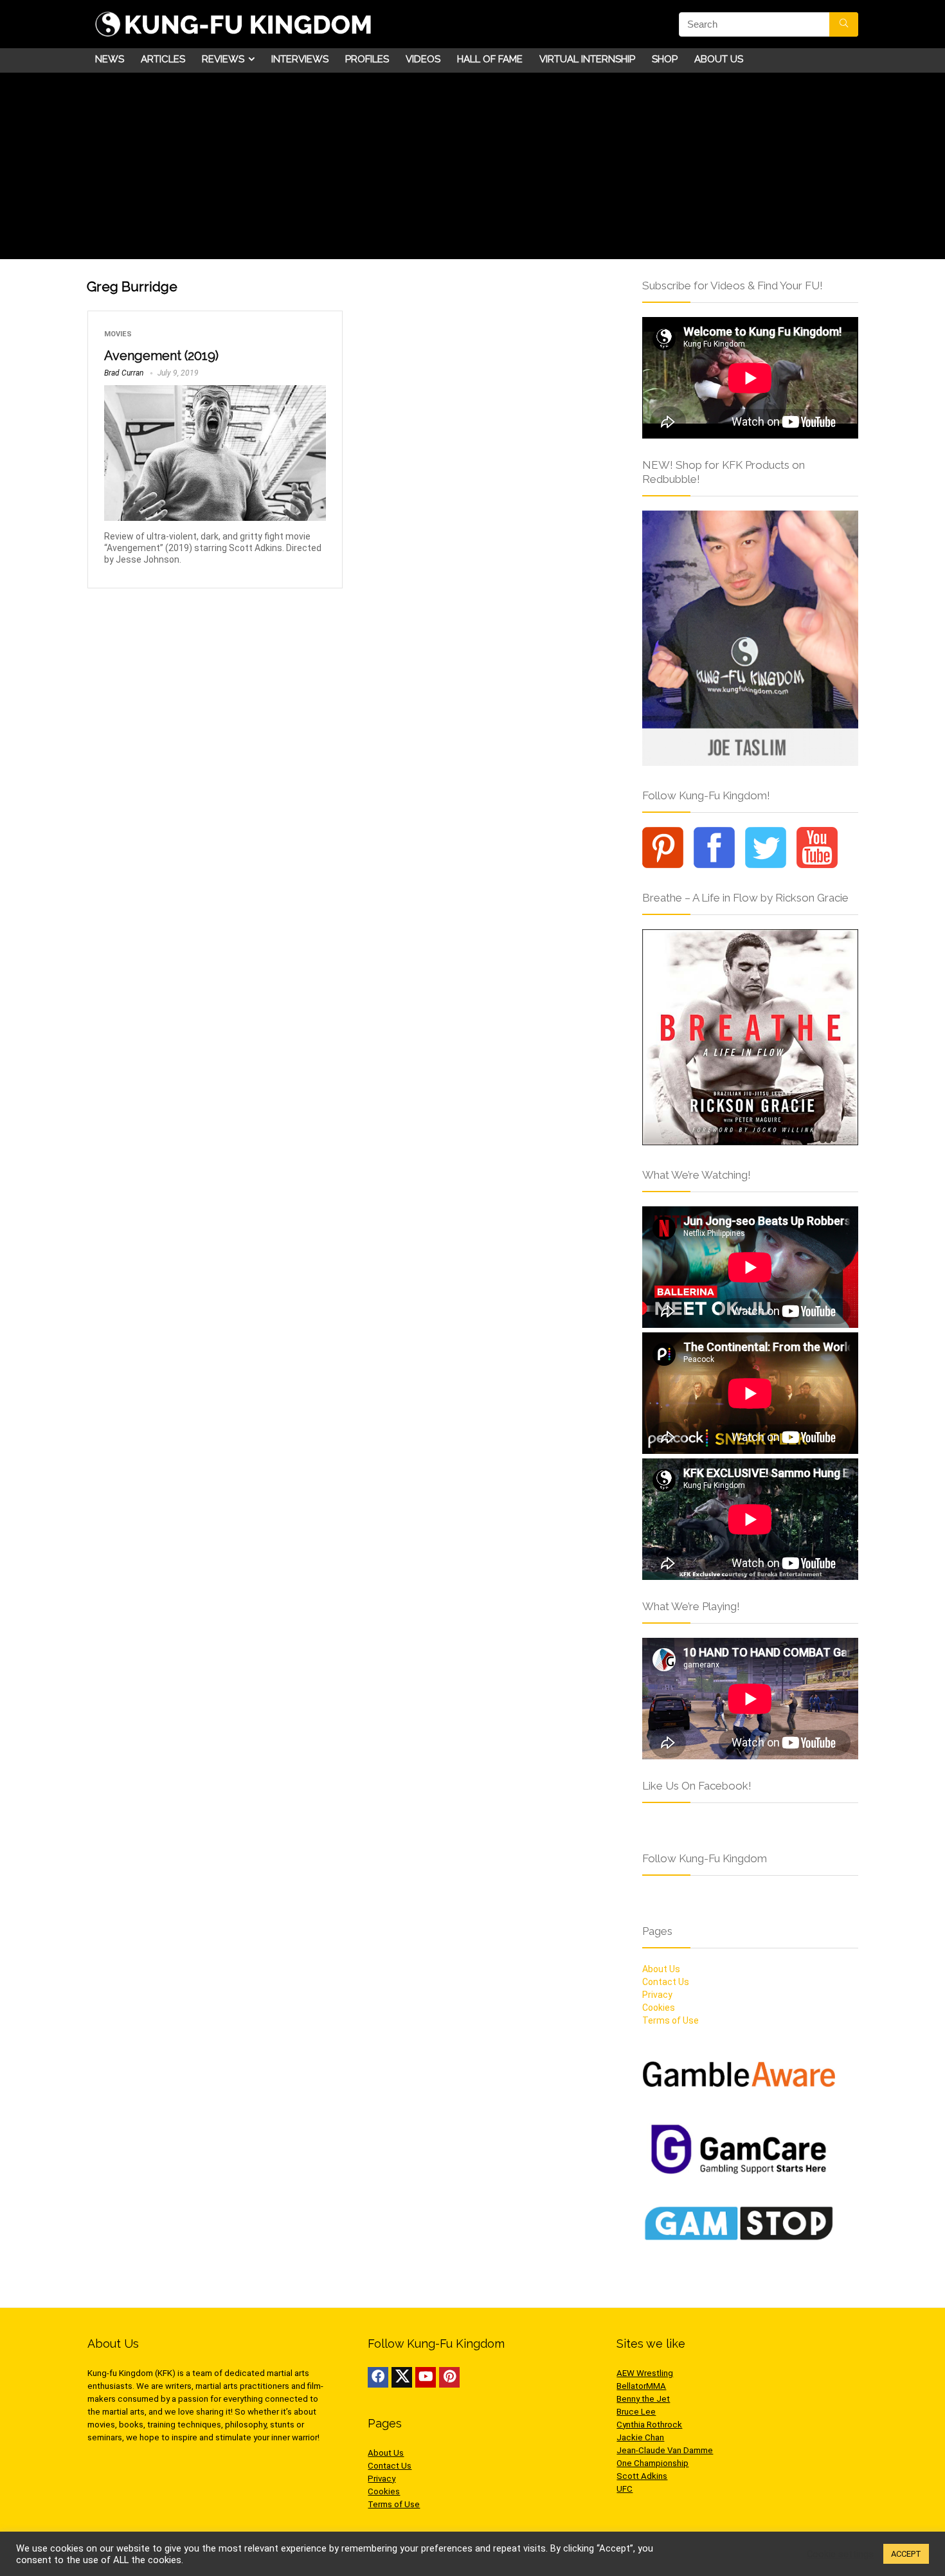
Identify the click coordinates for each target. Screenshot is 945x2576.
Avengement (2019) (161, 356)
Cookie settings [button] (840, 2554)
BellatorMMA (641, 2386)
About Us (719, 59)
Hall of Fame (490, 59)
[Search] (844, 24)
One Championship (652, 2463)
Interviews (300, 59)
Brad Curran (124, 373)
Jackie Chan (640, 2437)
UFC (625, 2489)
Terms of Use (670, 2020)
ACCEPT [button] (906, 2554)
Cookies (659, 2008)
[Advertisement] (473, 169)
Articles (163, 59)
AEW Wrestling (645, 2373)
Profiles (367, 59)
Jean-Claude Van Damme (665, 2450)
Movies (118, 334)
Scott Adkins (642, 2476)
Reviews (223, 59)
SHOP (665, 59)
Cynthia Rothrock (649, 2425)
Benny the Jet (643, 2399)
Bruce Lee (636, 2412)
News (110, 59)
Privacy (657, 1995)
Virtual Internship (587, 59)
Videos (423, 59)
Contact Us (666, 1982)
